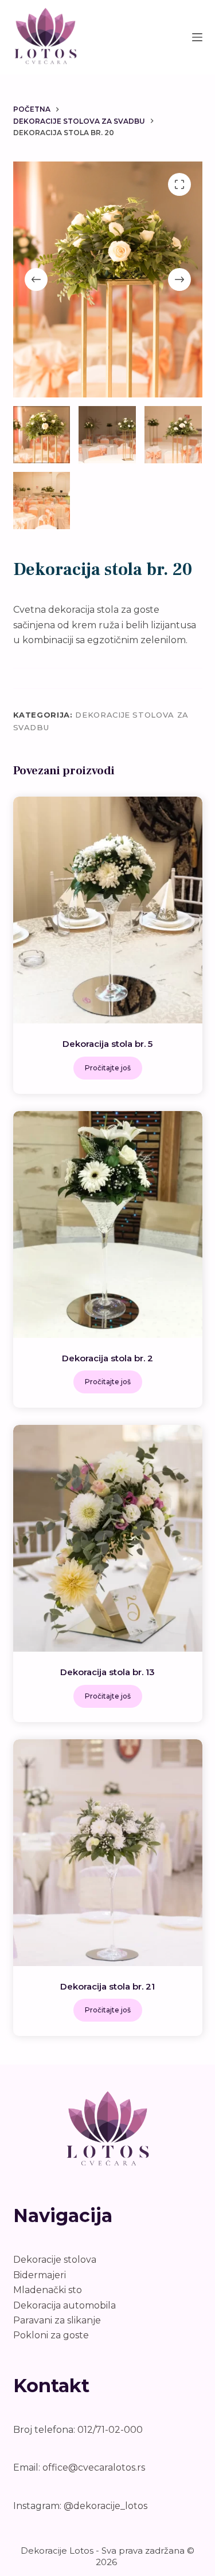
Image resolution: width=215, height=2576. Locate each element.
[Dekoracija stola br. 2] (108, 1224)
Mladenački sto (48, 2290)
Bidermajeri (40, 2275)
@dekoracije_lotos (105, 2506)
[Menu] (197, 37)
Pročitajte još (108, 1068)
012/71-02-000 (110, 2430)
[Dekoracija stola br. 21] (108, 1853)
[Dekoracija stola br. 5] (108, 910)
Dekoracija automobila (64, 2305)
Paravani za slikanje (57, 2320)
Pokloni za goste (51, 2335)
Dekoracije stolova (55, 2260)
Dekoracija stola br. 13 (107, 1672)
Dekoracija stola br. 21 (107, 1986)
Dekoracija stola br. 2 (107, 1358)
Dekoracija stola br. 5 (107, 1044)
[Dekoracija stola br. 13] (108, 1538)
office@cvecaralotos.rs (94, 2467)
